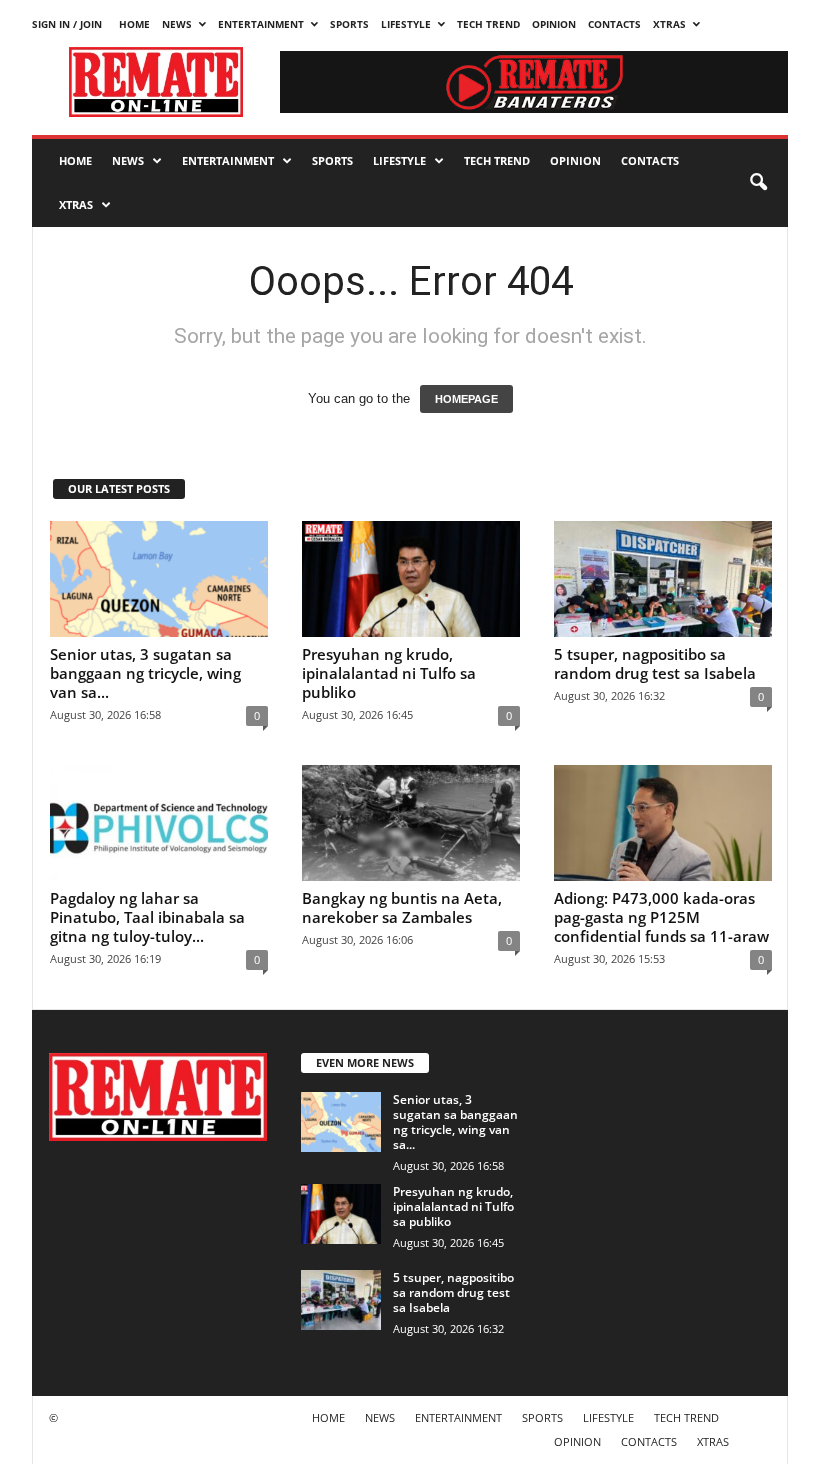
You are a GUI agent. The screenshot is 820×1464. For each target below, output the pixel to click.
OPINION (554, 24)
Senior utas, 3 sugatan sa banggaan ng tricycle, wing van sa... (145, 673)
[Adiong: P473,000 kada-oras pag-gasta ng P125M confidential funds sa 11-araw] (663, 823)
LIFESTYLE (406, 24)
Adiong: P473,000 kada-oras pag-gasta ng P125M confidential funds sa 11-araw (661, 917)
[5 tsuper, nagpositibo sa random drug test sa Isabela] (663, 579)
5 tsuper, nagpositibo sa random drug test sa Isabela (655, 663)
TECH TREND (488, 24)
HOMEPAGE (466, 399)
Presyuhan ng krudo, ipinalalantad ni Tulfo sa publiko (389, 673)
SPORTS (349, 24)
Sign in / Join (67, 24)
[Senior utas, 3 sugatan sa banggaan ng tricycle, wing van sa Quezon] (159, 579)
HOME (134, 24)
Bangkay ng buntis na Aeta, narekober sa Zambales (402, 907)
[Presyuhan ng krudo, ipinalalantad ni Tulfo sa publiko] (411, 579)
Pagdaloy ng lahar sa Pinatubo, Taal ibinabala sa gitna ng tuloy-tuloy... (147, 917)
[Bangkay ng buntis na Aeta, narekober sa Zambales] (411, 823)
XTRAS (669, 24)
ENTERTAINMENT (261, 24)
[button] (758, 183)
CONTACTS (614, 24)
